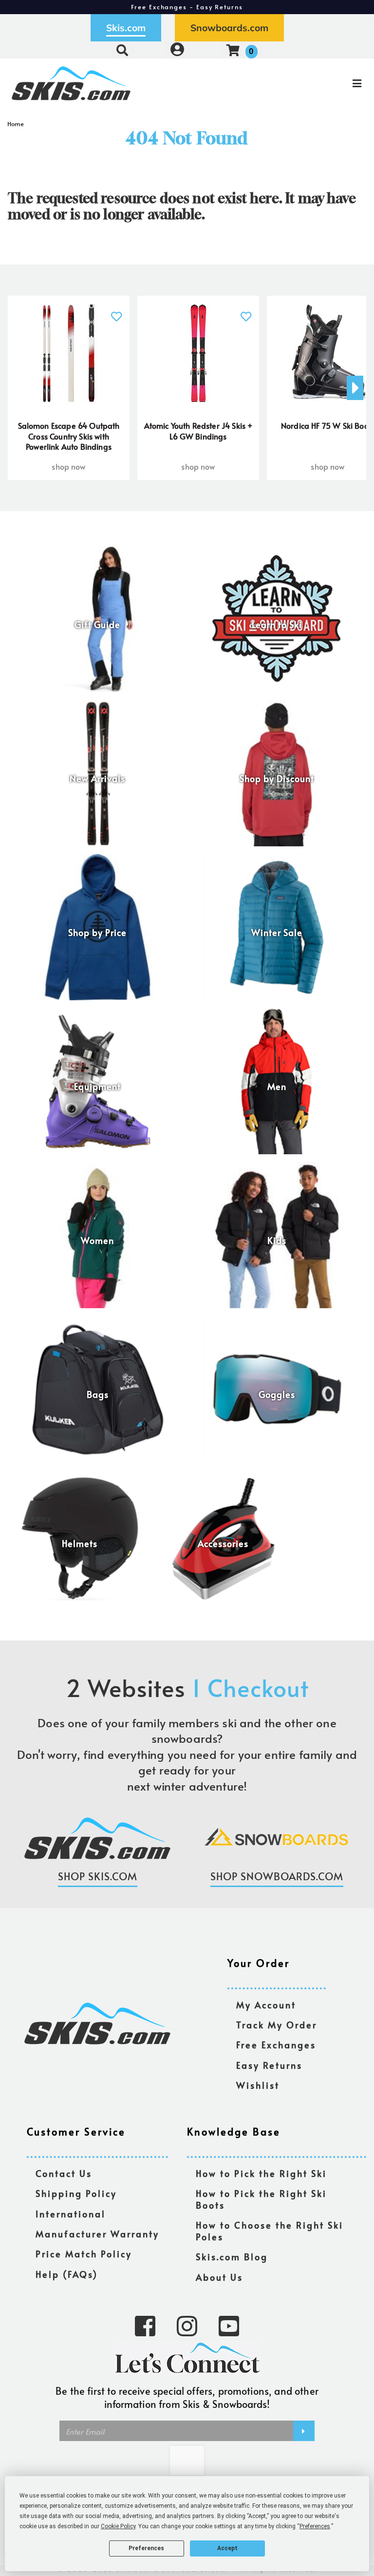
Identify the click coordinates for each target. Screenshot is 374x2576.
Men (277, 1087)
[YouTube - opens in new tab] (229, 2325)
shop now (68, 466)
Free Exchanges (276, 2045)
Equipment (97, 1087)
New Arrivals (97, 779)
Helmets (80, 1544)
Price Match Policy (84, 2254)
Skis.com (126, 28)
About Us (219, 2278)
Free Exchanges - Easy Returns (187, 7)
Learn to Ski (277, 625)
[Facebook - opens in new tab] (145, 2325)
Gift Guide (97, 625)
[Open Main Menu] (312, 83)
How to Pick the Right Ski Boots (261, 2200)
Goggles (277, 1395)
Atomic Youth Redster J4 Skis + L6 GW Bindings (198, 431)
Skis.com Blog (232, 2257)
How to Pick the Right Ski (261, 2174)
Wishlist (258, 2086)
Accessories (223, 1544)
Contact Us (64, 2174)
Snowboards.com (229, 28)
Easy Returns (269, 2066)
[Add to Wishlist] (116, 311)
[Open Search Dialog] (122, 50)
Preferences (146, 2548)
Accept (227, 2548)
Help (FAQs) (67, 2275)
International (71, 2214)
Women (97, 1241)
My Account (266, 2005)
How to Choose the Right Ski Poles (270, 2231)
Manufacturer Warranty (97, 2234)
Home (16, 124)
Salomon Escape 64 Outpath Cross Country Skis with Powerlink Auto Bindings (69, 436)
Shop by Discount (277, 779)
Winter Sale (277, 933)
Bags (98, 1395)
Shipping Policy (76, 2194)
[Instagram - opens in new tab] (187, 2325)
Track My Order (277, 2025)
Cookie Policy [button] (118, 2526)
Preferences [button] (315, 2526)
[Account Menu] (177, 50)
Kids (277, 1241)
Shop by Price (97, 933)
